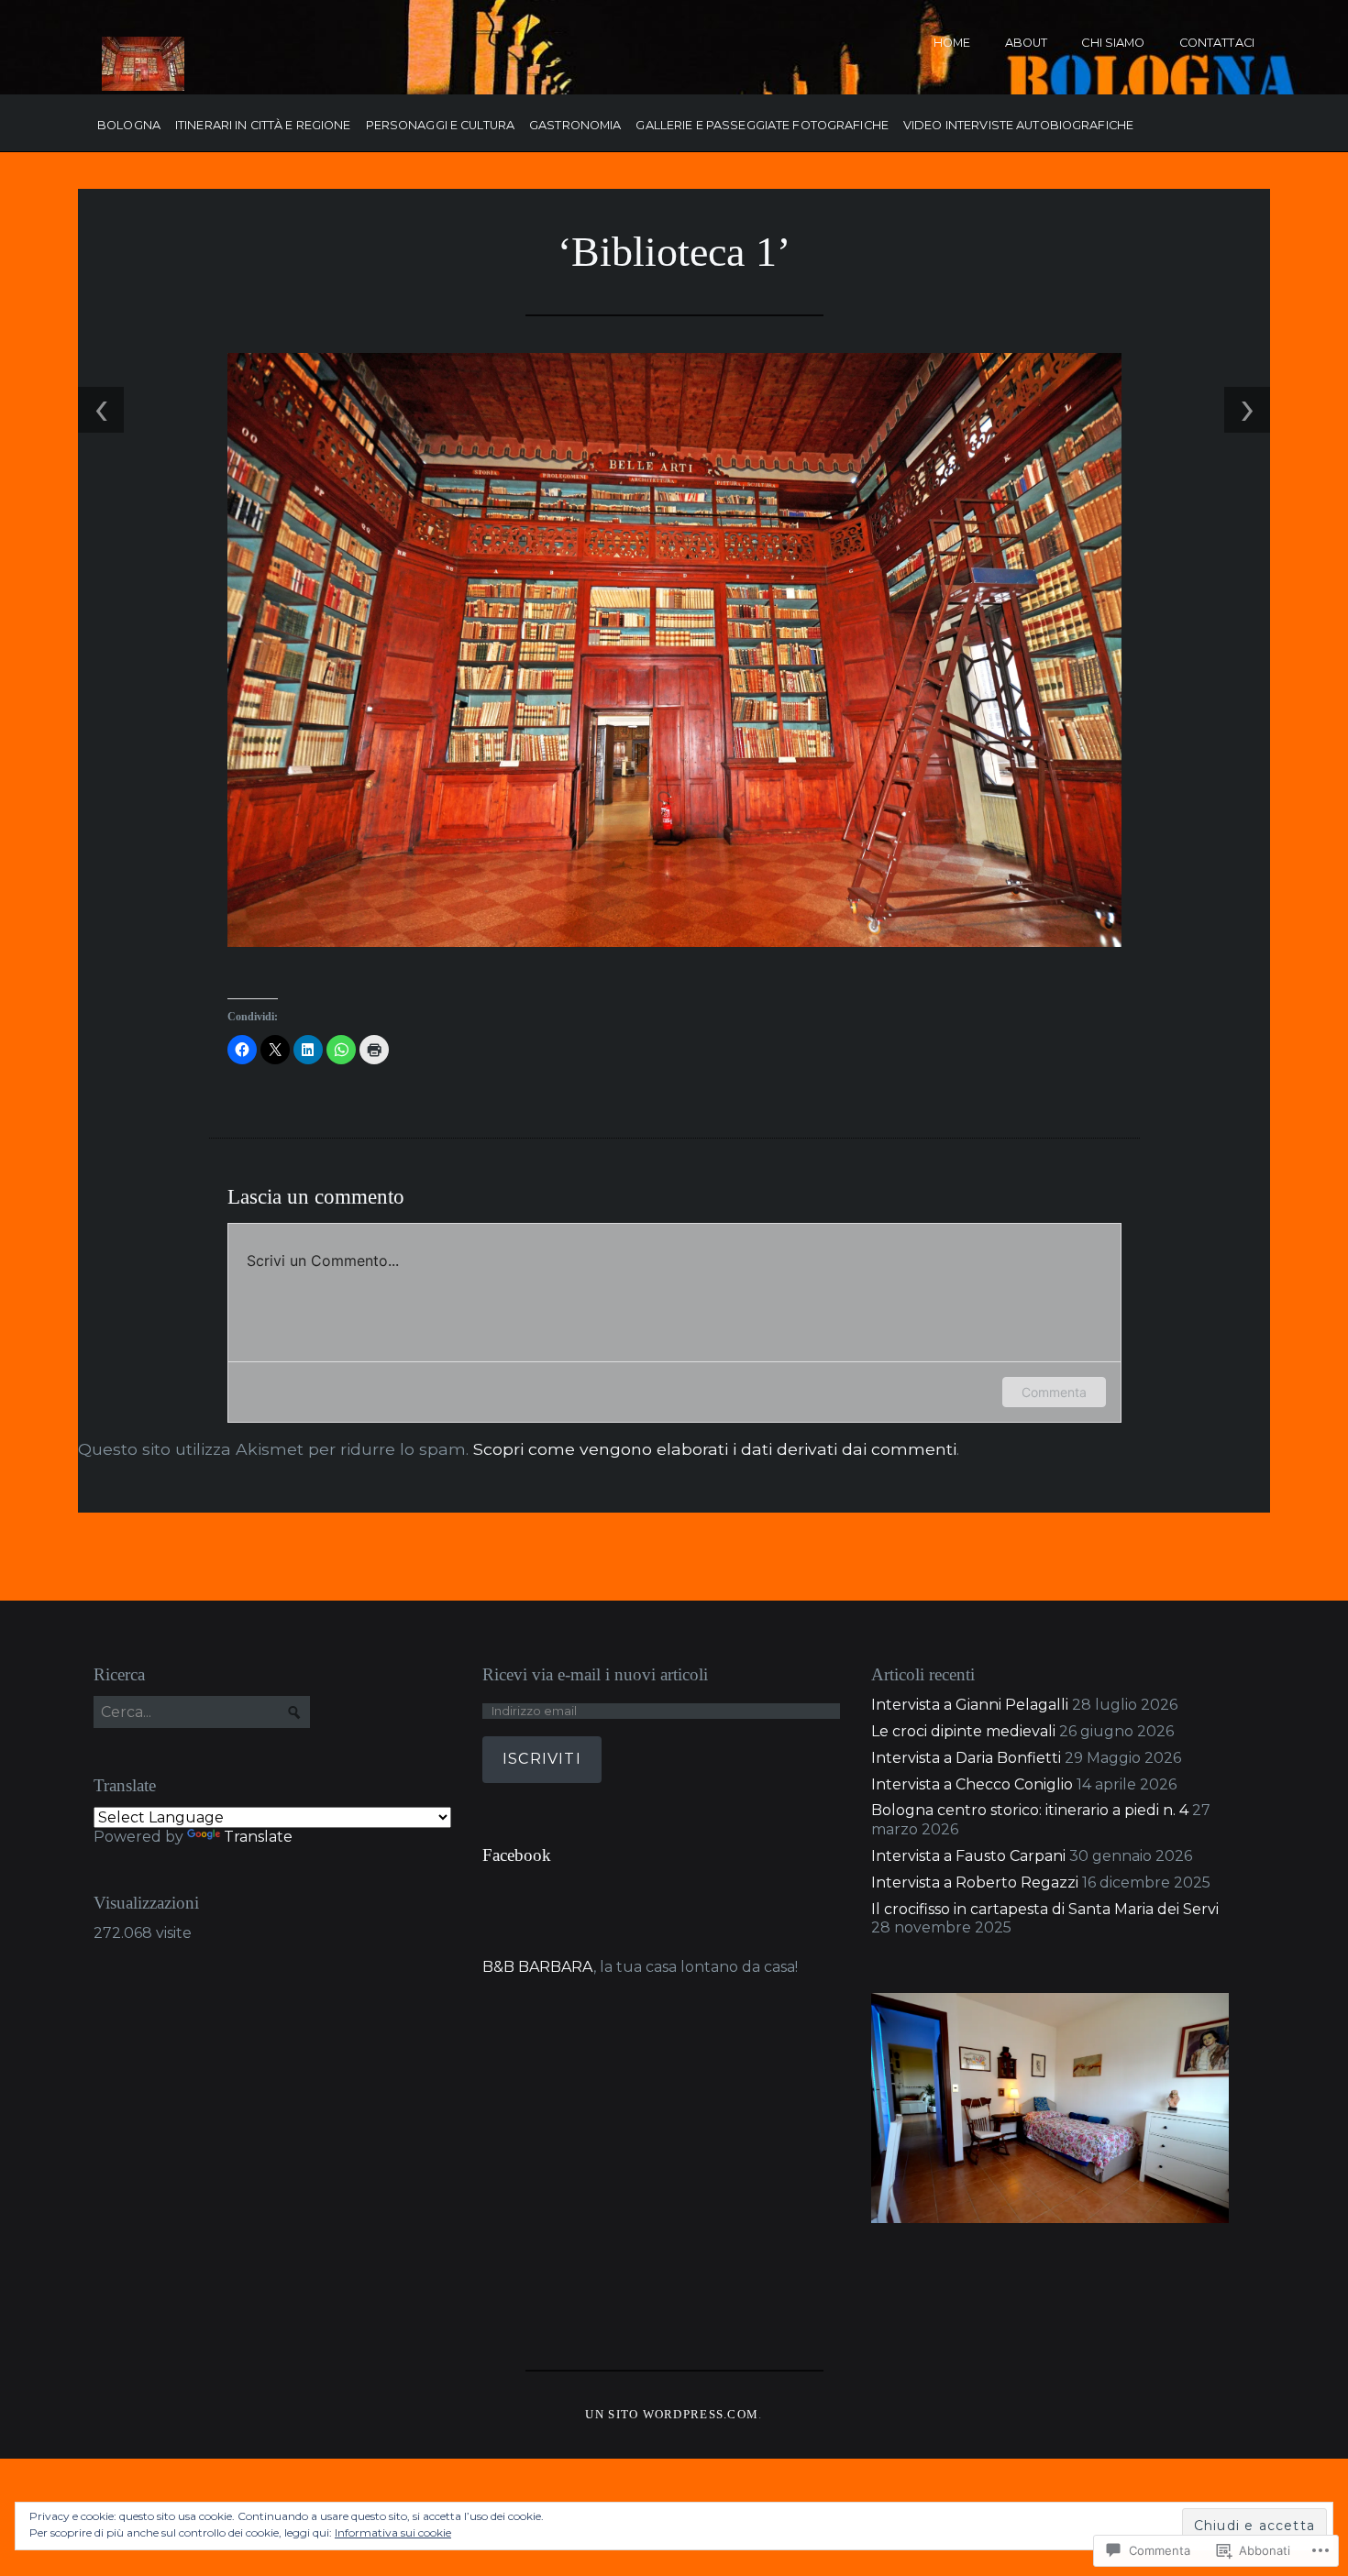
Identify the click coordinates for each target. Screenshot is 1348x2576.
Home (952, 43)
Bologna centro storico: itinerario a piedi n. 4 (1030, 1810)
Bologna (129, 126)
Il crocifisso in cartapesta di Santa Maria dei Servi (1045, 1909)
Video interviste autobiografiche (1018, 126)
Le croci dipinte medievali (963, 1731)
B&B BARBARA (538, 1967)
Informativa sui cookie (393, 2532)
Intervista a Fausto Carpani (968, 1856)
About (1027, 43)
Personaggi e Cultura (441, 126)
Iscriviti (542, 1759)
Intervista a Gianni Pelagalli (970, 1705)
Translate (258, 1837)
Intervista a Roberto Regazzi (975, 1882)
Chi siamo (1113, 43)
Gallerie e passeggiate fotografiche (762, 126)
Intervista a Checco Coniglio (972, 1784)
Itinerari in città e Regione (263, 126)
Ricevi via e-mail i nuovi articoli (595, 1674)
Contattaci (1217, 43)
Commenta (1054, 1392)
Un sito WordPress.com (672, 2415)
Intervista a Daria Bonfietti (966, 1758)
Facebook (517, 1855)
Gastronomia (575, 126)
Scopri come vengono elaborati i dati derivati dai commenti (715, 1449)
